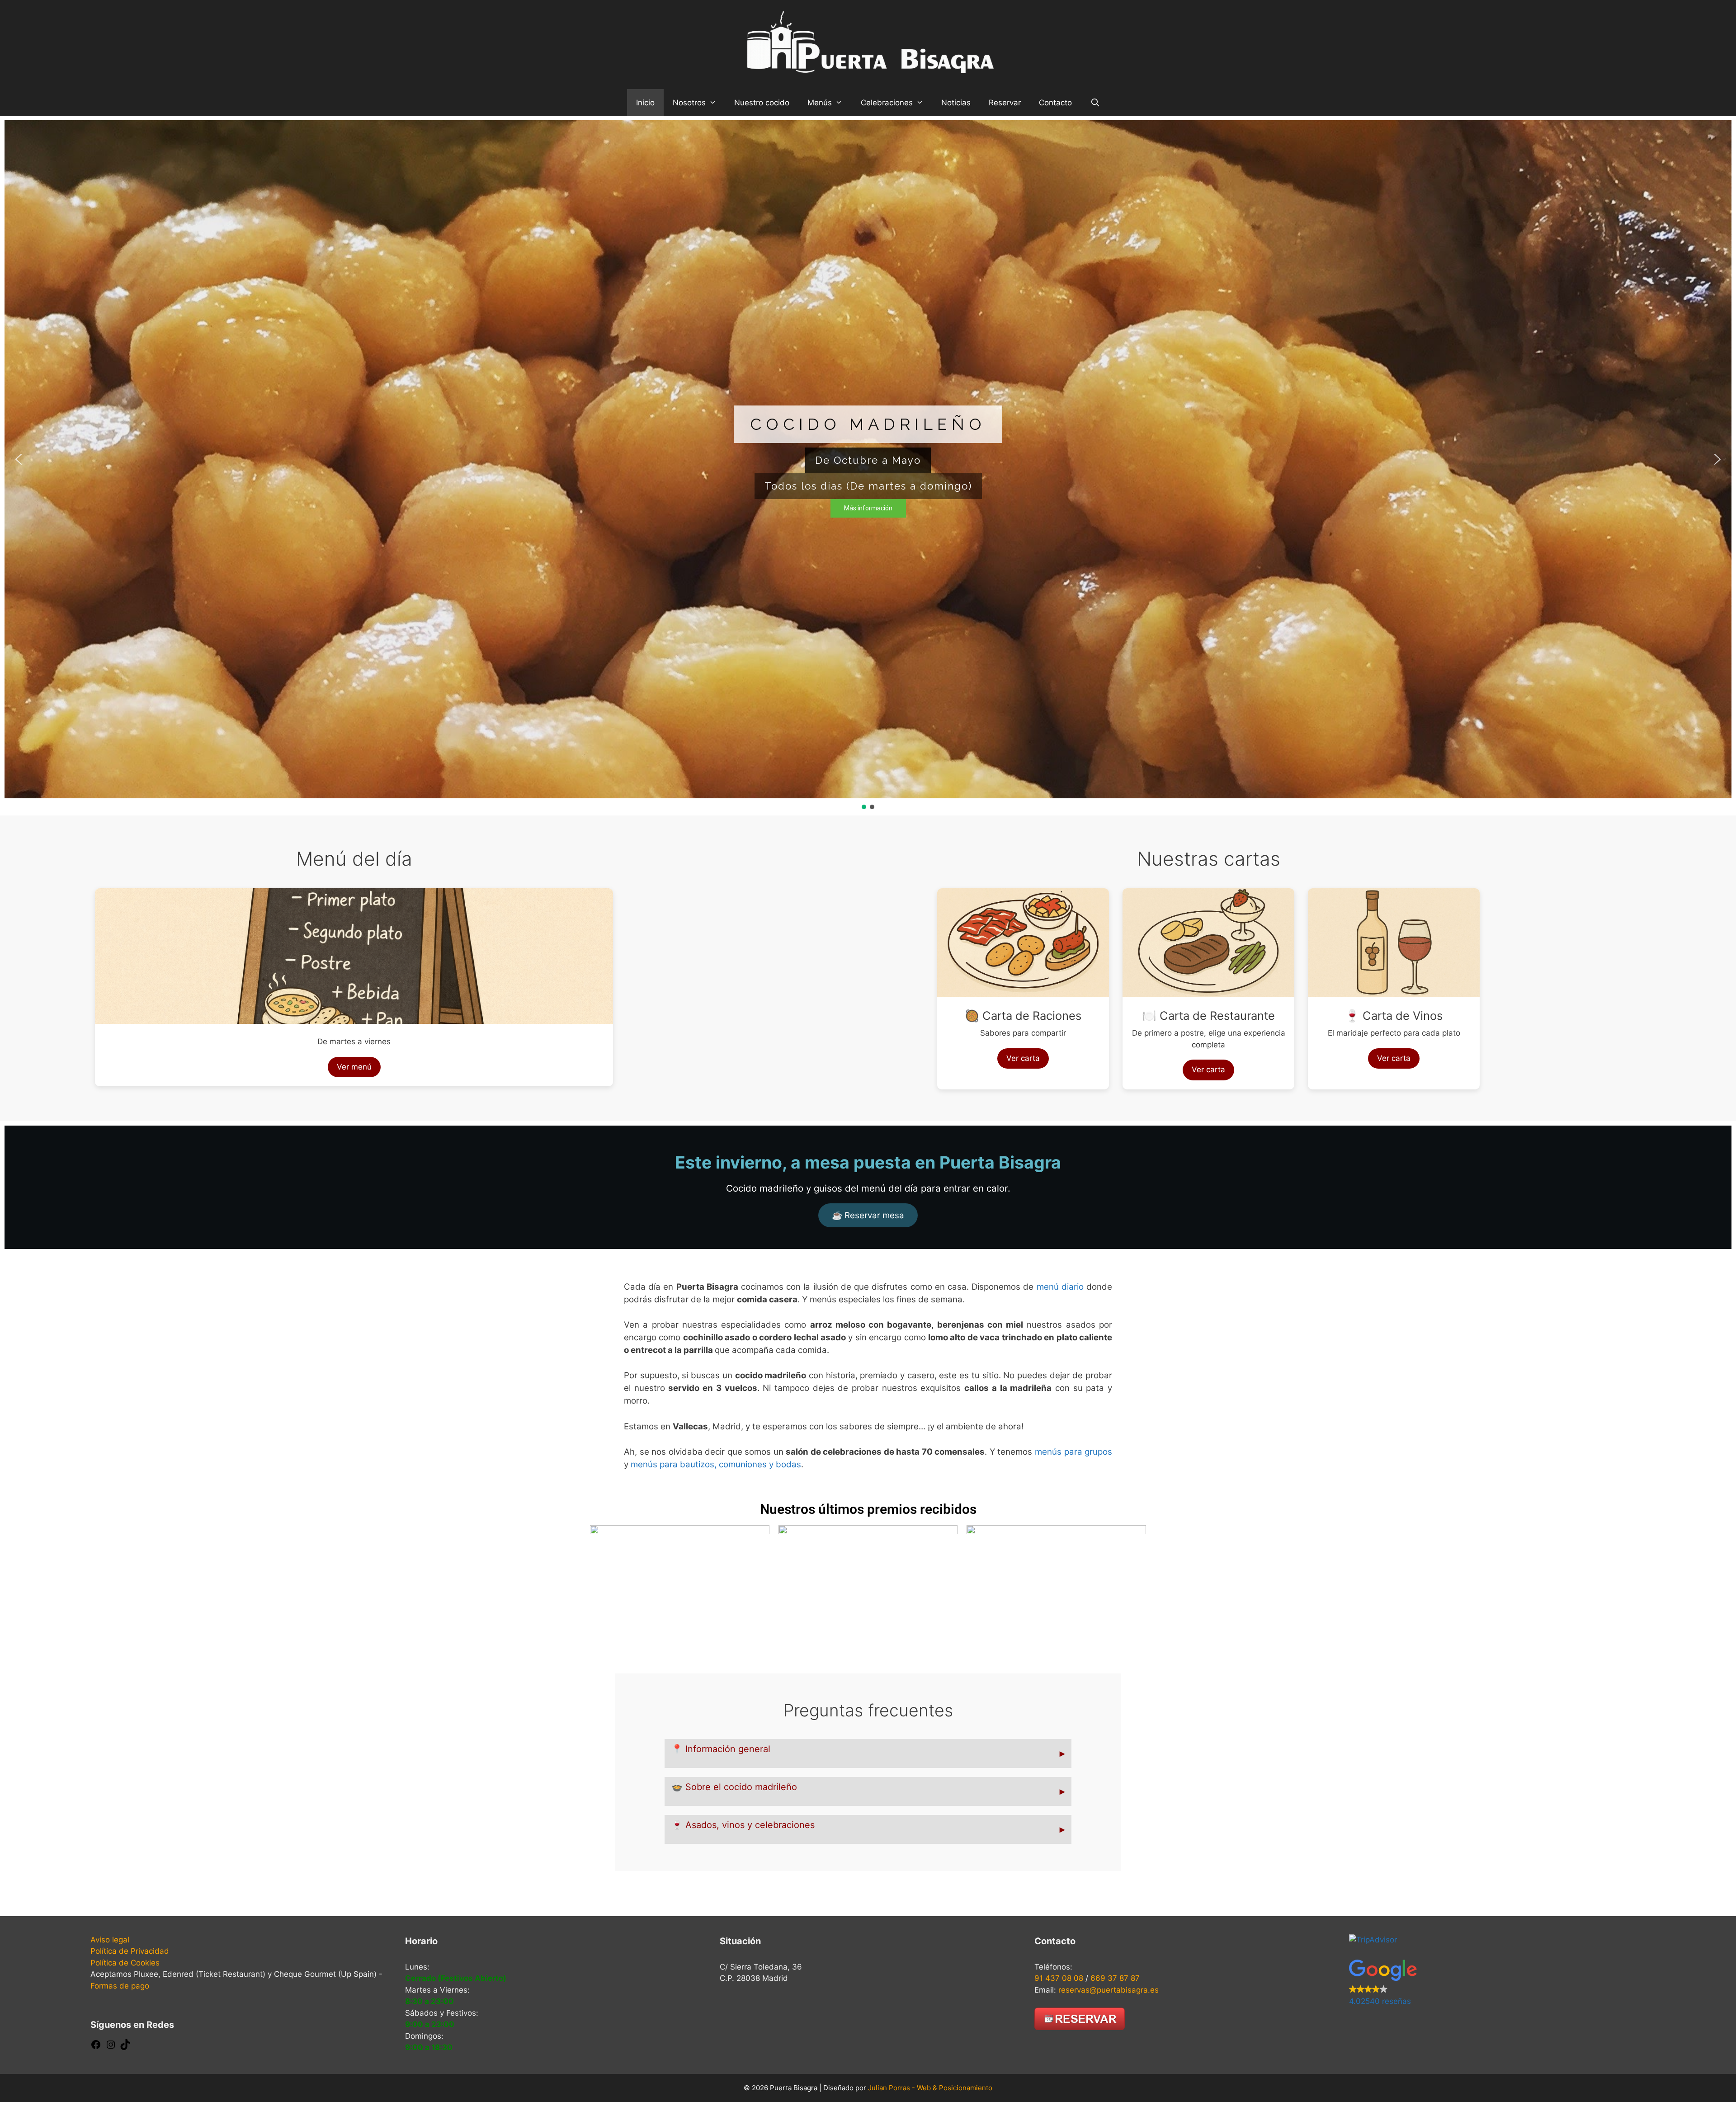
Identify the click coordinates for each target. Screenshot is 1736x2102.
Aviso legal (110, 1940)
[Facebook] (96, 2047)
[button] (19, 459)
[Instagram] (111, 2047)
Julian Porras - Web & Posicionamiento (930, 2088)
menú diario (1060, 1287)
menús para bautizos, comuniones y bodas (716, 1464)
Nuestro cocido (762, 103)
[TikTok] (125, 2047)
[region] (868, 466)
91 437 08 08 (1059, 1978)
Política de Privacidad (130, 1951)
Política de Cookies (125, 1963)
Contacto (1055, 103)
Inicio (645, 103)
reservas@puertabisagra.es (1109, 1990)
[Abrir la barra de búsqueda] (1095, 103)
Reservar (1005, 103)
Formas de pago (120, 1986)
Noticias (956, 103)
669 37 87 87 (1115, 1978)
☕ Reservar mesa (868, 1215)
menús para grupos (1073, 1452)
